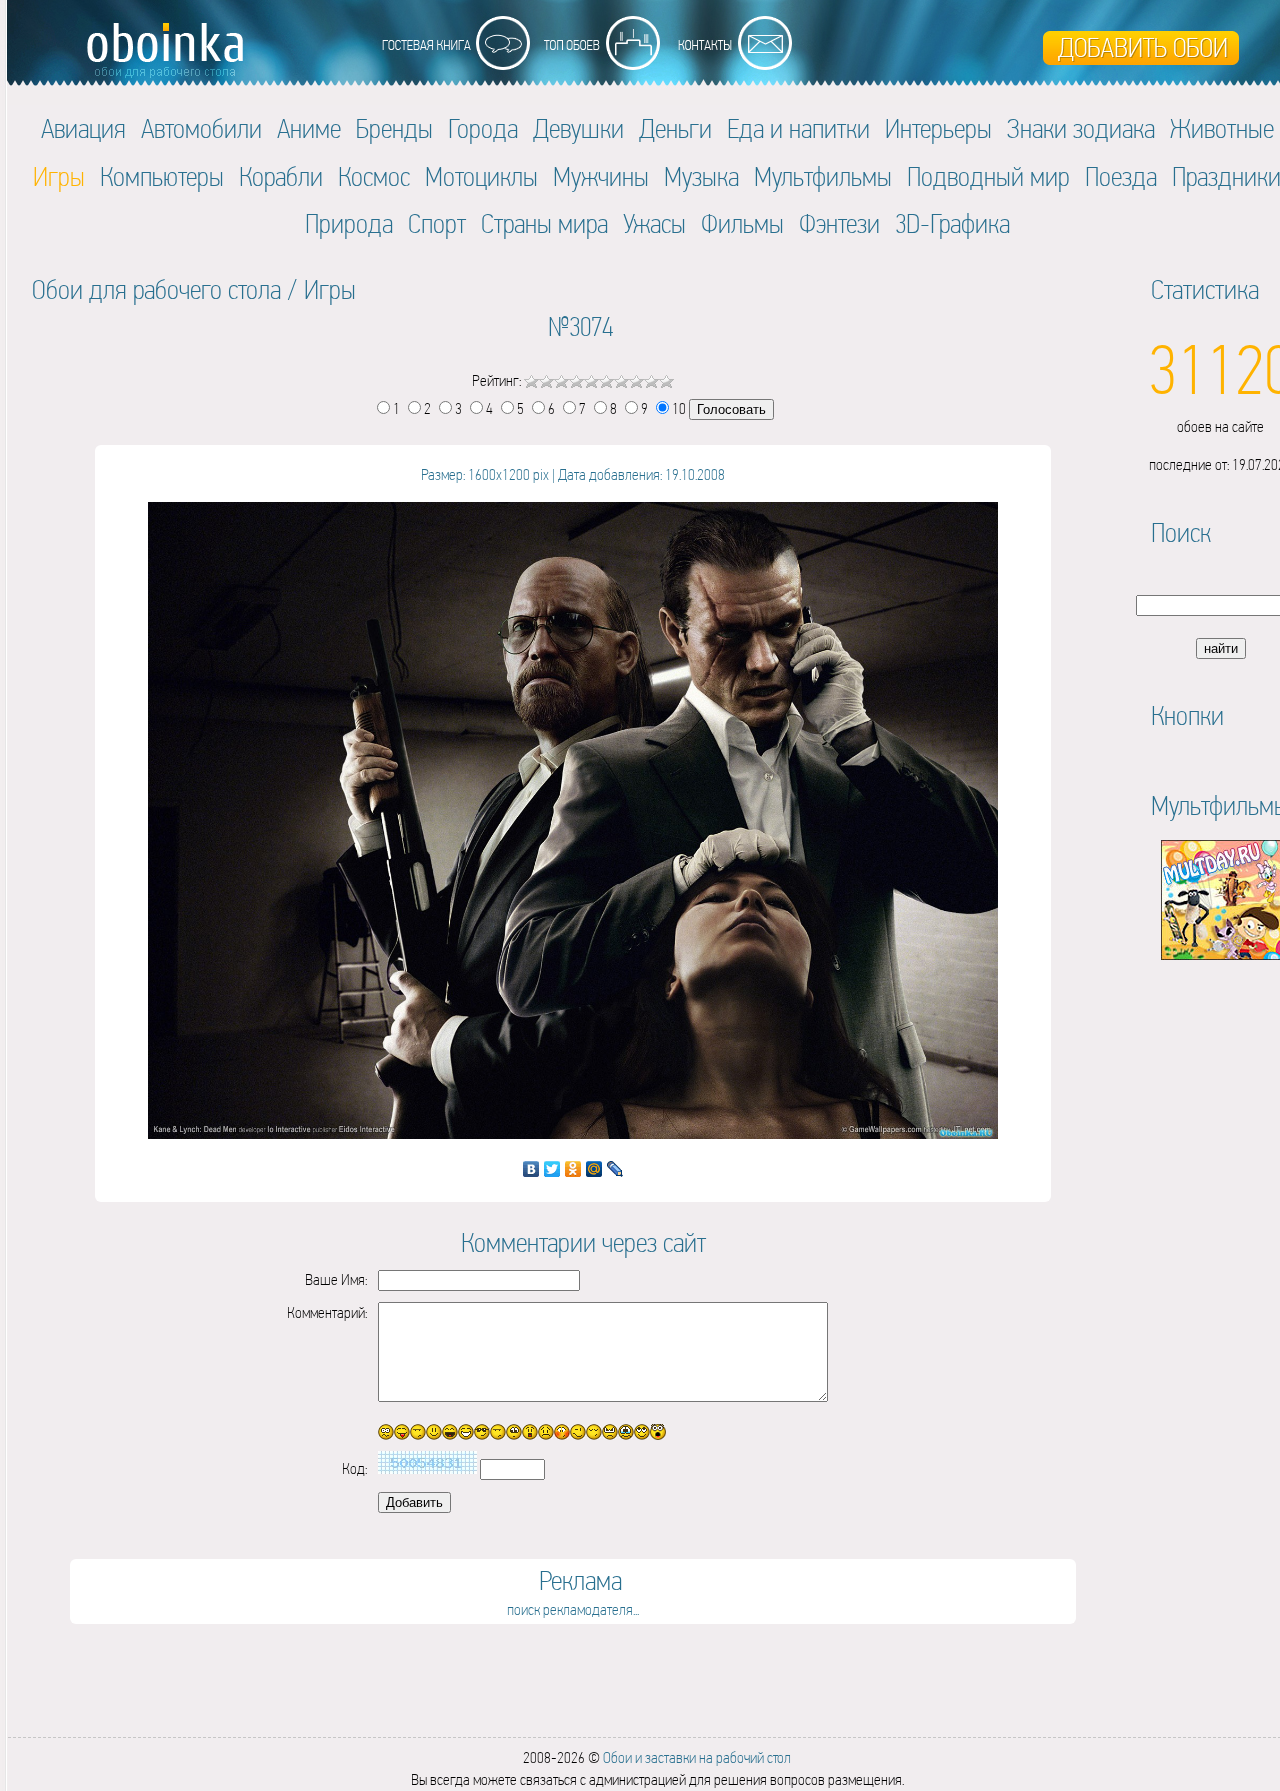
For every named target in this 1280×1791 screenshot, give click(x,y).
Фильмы (742, 223)
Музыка (701, 176)
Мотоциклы (481, 176)
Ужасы (654, 223)
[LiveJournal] (615, 1169)
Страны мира (544, 223)
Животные (1222, 128)
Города (483, 128)
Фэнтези (839, 223)
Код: (354, 1468)
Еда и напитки (798, 128)
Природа (349, 223)
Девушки (578, 128)
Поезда (1121, 176)
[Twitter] (552, 1169)
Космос (374, 176)
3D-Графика (952, 223)
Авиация (83, 128)
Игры (330, 289)
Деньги (675, 128)
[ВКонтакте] (531, 1169)
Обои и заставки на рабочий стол (697, 1757)
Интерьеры (938, 128)
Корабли (281, 176)
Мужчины (601, 176)
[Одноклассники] (573, 1169)
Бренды (394, 128)
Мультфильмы (823, 176)
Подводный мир (988, 176)
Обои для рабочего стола (156, 289)
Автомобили (201, 128)
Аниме (309, 128)
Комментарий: (327, 1312)
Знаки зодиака (1081, 128)
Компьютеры (162, 176)
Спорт (437, 223)
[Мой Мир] (594, 1169)
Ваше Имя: (336, 1279)
